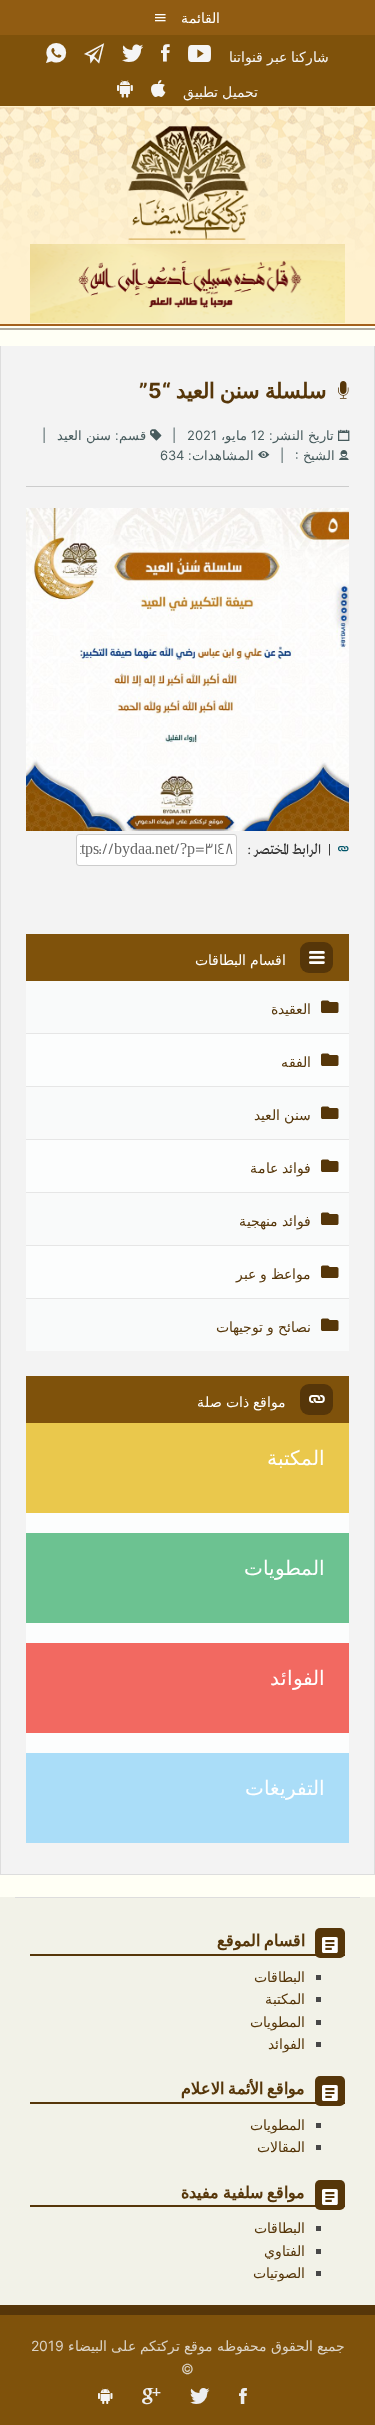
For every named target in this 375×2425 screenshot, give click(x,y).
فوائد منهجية (277, 1220)
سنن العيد (84, 435)
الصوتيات (279, 2272)
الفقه (298, 1061)
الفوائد (297, 1678)
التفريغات (285, 1788)
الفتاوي (284, 2250)
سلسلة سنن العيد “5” (238, 390)
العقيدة (293, 1008)
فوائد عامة (282, 1167)
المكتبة (296, 1458)
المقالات (281, 2146)
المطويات (284, 1568)
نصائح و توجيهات (265, 1326)
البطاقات (279, 1976)
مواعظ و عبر (275, 1273)
